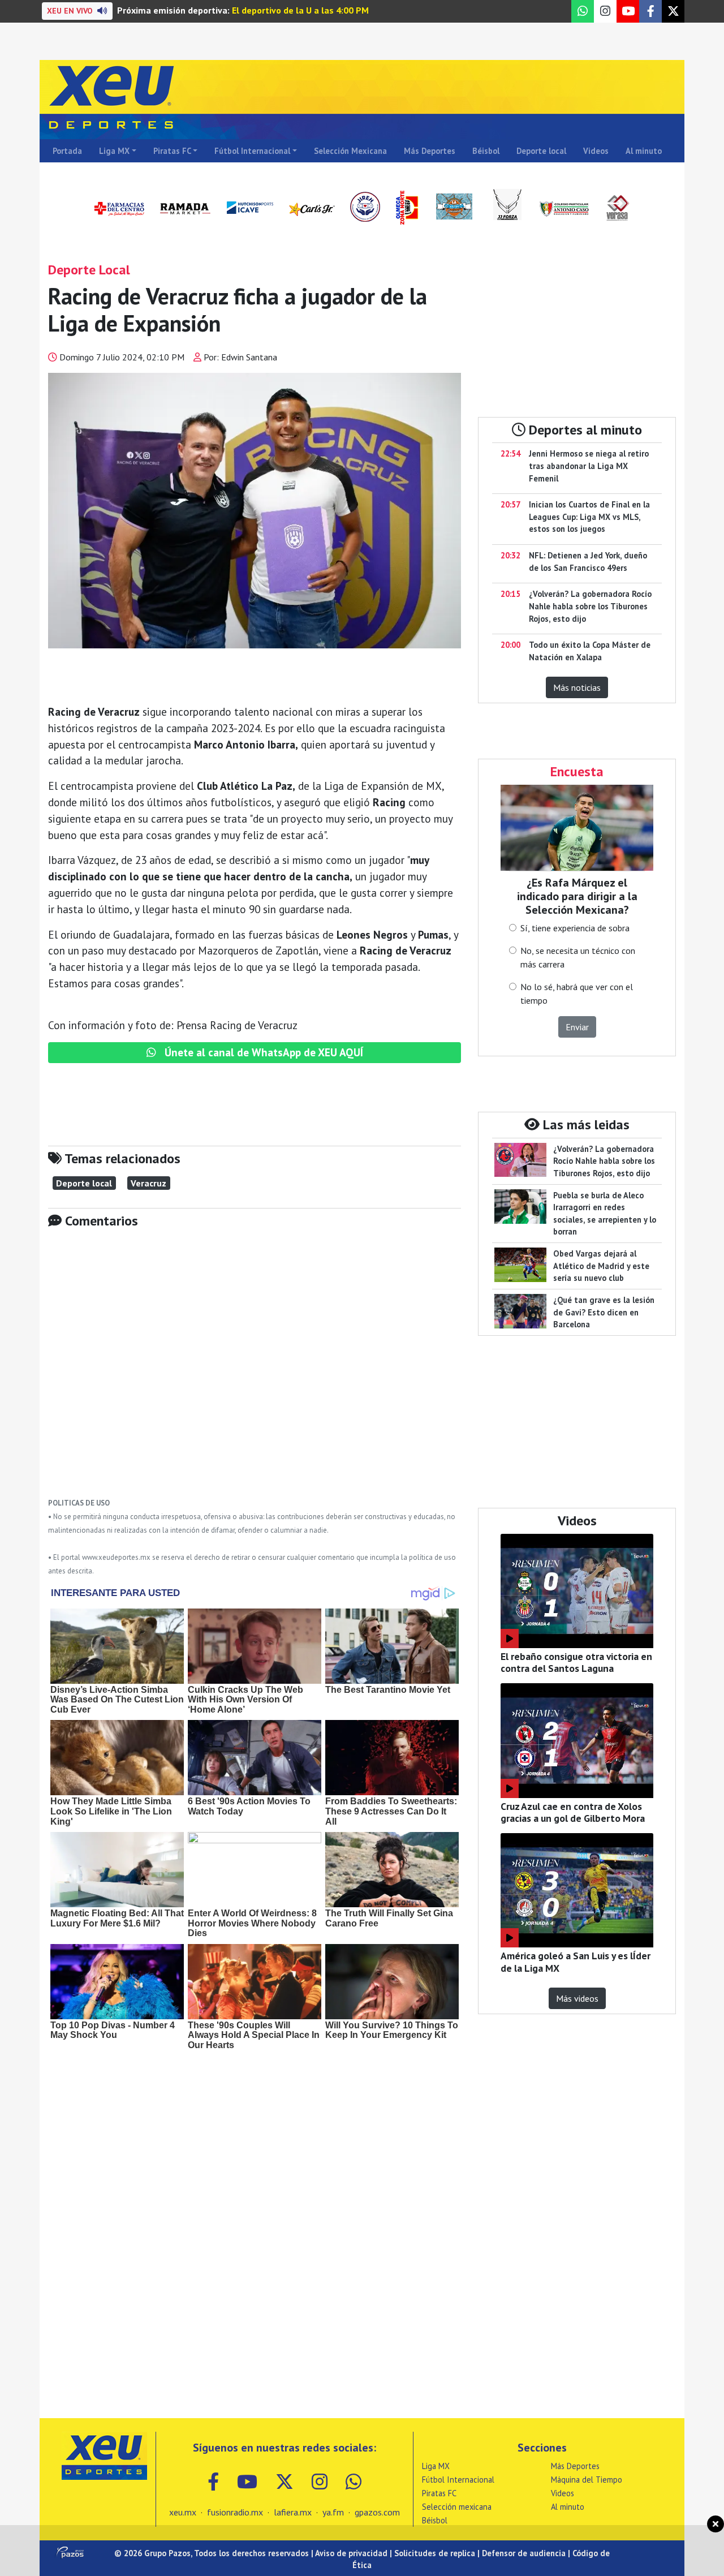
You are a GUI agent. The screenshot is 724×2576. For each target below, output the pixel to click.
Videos (596, 151)
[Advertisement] (255, 1371)
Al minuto (644, 151)
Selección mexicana (457, 2507)
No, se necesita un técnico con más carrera (578, 957)
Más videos (577, 1998)
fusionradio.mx (235, 2512)
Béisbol (486, 151)
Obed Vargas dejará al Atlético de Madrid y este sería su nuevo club (601, 1266)
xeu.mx (183, 2512)
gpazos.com (377, 2512)
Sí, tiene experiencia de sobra (575, 928)
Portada (67, 151)
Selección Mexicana (350, 151)
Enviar (577, 1027)
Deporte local (541, 151)
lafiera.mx (293, 2512)
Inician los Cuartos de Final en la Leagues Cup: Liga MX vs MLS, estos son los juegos (589, 517)
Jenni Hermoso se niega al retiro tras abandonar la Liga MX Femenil (589, 466)
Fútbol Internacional (252, 151)
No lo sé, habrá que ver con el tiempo (577, 994)
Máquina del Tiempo (587, 2480)
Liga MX (114, 151)
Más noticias (577, 687)
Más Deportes (430, 151)
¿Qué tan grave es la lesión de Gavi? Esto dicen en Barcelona (604, 1312)
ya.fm (333, 2512)
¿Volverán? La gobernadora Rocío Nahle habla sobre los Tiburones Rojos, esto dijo (590, 606)
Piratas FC (172, 151)
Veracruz (148, 1183)
